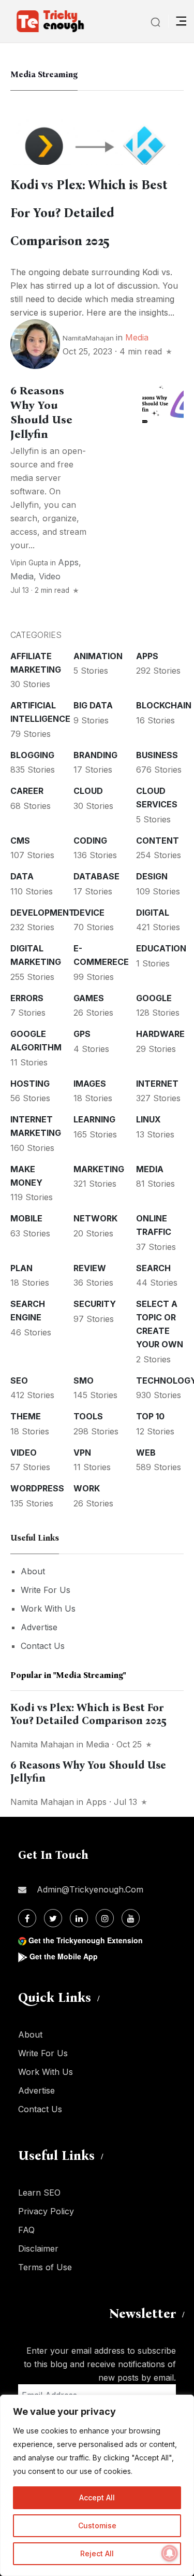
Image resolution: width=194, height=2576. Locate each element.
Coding (90, 841)
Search (153, 1268)
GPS (82, 1034)
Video (50, 576)
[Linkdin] (79, 1918)
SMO (84, 1380)
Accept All (97, 2497)
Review (90, 1268)
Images (90, 1084)
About (33, 1571)
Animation (98, 656)
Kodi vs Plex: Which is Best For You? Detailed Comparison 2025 (89, 213)
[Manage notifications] (170, 2553)
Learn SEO (39, 2193)
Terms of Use (45, 2267)
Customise (97, 2525)
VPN (82, 1453)
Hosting (30, 1084)
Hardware (160, 1034)
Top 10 (150, 1416)
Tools (88, 1416)
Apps (68, 562)
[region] (97, 2485)
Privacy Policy (46, 2211)
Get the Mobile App (64, 1956)
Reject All (97, 2553)
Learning (94, 1119)
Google (154, 998)
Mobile (26, 1218)
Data (22, 876)
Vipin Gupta (29, 563)
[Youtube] (131, 1918)
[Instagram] (105, 1918)
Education (161, 948)
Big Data (93, 705)
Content (158, 841)
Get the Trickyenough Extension (86, 1940)
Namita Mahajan (42, 1744)
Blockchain (164, 705)
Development (43, 913)
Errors (27, 998)
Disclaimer (38, 2248)
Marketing (99, 1169)
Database (96, 876)
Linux (148, 1119)
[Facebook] (27, 1918)
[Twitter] (53, 1918)
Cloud (88, 791)
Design (152, 876)
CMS (20, 841)
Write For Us (46, 1590)
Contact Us (43, 1646)
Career (27, 791)
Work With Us (48, 1609)
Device (89, 913)
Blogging (32, 755)
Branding (95, 755)
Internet (157, 1084)
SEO (19, 1380)
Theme (26, 1416)
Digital (153, 913)
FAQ (26, 2230)
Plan (21, 1268)
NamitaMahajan (88, 338)
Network (95, 1218)
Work (87, 1488)
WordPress (37, 1488)
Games (89, 998)
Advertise (39, 1627)
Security (95, 1304)
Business (157, 755)
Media (137, 337)
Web (146, 1453)
